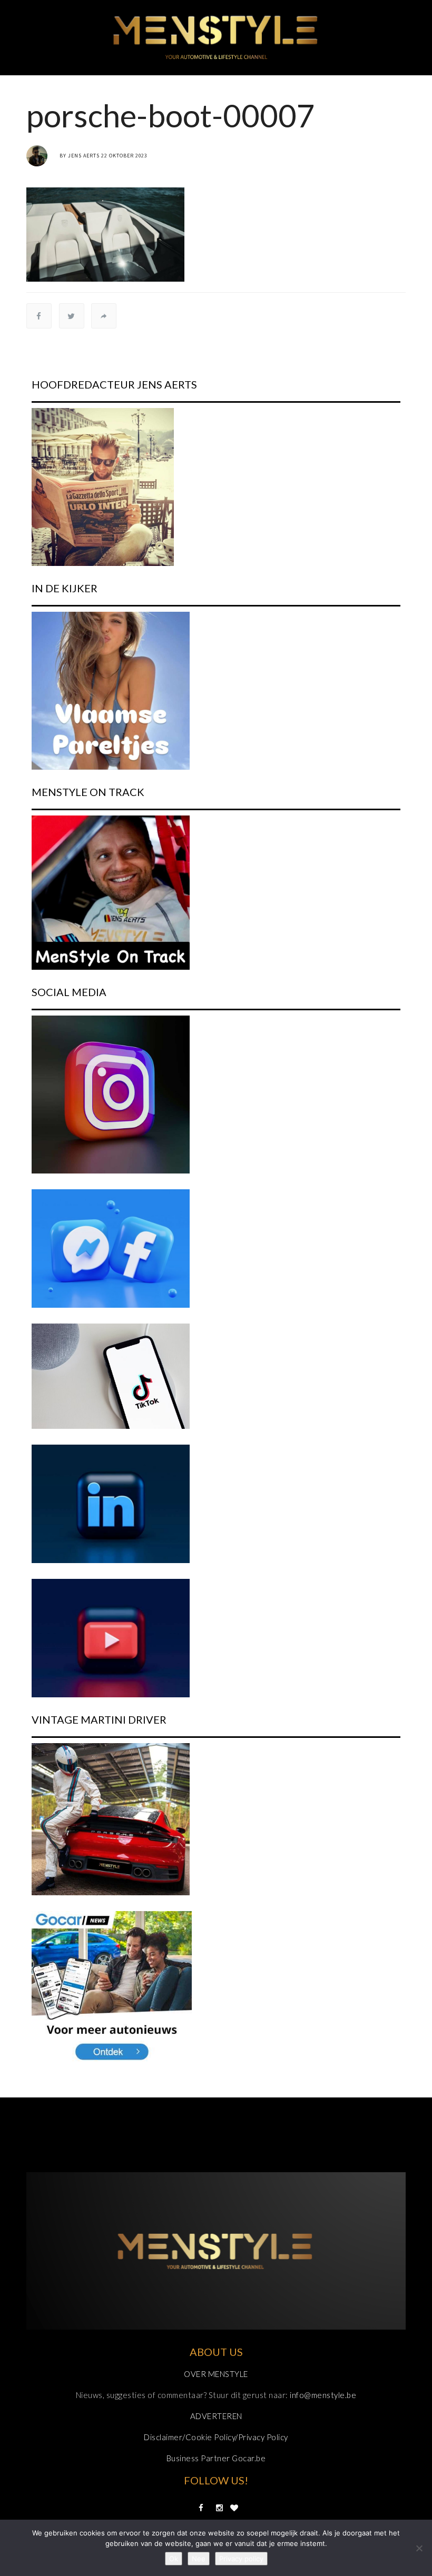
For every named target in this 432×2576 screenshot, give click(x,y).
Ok (174, 2559)
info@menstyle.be (323, 2395)
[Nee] (419, 2548)
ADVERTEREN (216, 2416)
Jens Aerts (84, 156)
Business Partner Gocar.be (216, 2458)
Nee (199, 2559)
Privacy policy (241, 2559)
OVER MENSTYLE (216, 2374)
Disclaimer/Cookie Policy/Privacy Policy (216, 2437)
